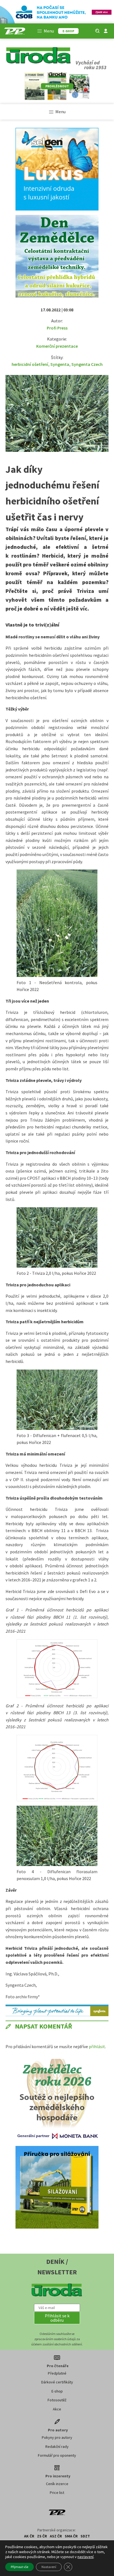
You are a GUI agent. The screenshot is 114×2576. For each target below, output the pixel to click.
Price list (57, 2493)
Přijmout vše (20, 2567)
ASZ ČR (56, 2536)
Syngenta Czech (87, 364)
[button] (57, 2318)
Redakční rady (57, 2447)
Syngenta (60, 364)
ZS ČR (42, 2536)
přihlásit (97, 2046)
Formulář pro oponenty (57, 2455)
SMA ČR (71, 2536)
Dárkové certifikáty (57, 2382)
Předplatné (57, 2373)
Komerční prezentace (57, 346)
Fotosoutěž (57, 2400)
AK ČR (29, 2536)
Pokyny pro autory (57, 2437)
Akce (57, 2409)
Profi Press (57, 328)
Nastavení (49, 2567)
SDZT (85, 2536)
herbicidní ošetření (30, 364)
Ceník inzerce (57, 2484)
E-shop (57, 2391)
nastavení (85, 2557)
